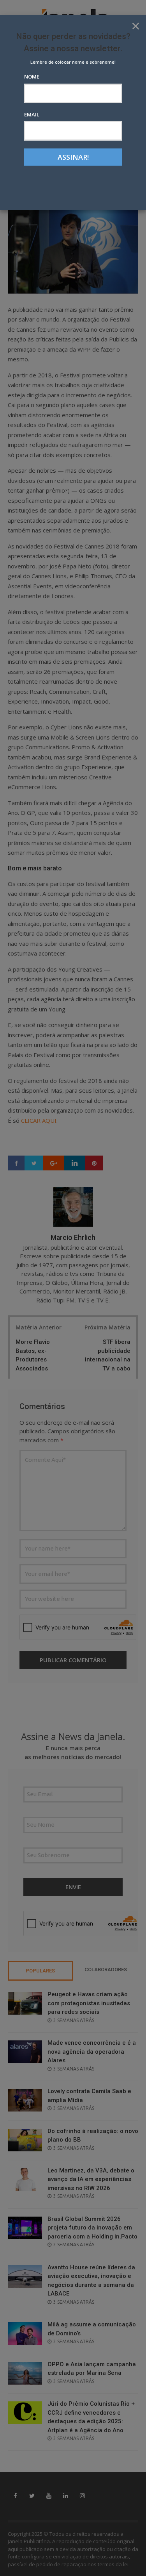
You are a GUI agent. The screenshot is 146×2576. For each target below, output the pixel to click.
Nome (32, 77)
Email (32, 114)
